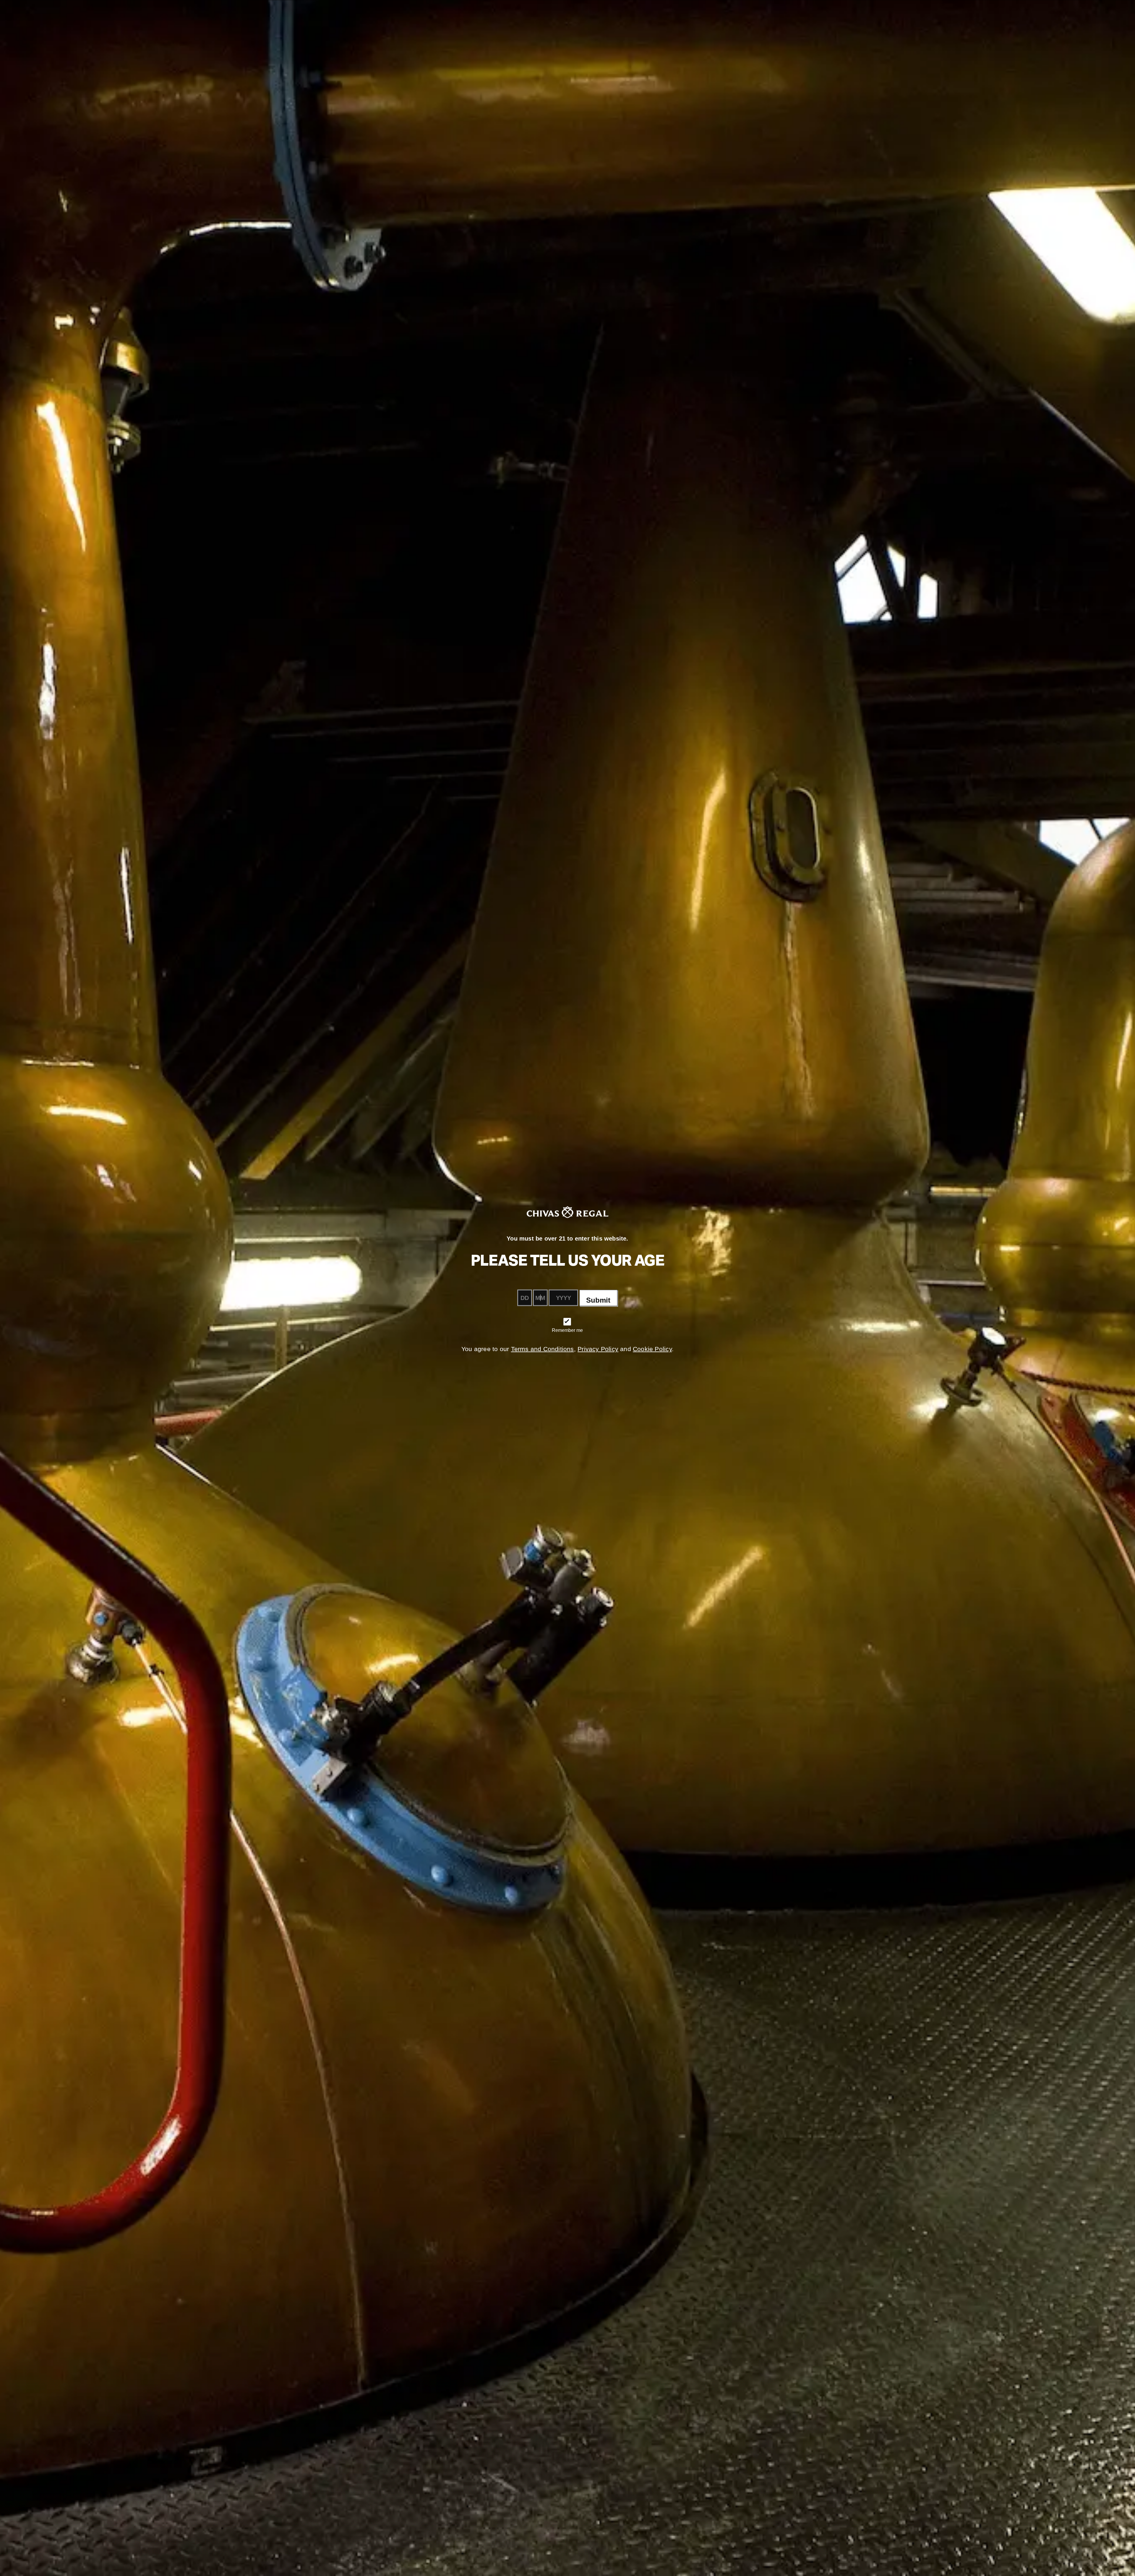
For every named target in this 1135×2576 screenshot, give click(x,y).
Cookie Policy (652, 1349)
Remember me (567, 1330)
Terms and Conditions (543, 1349)
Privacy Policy (598, 1349)
